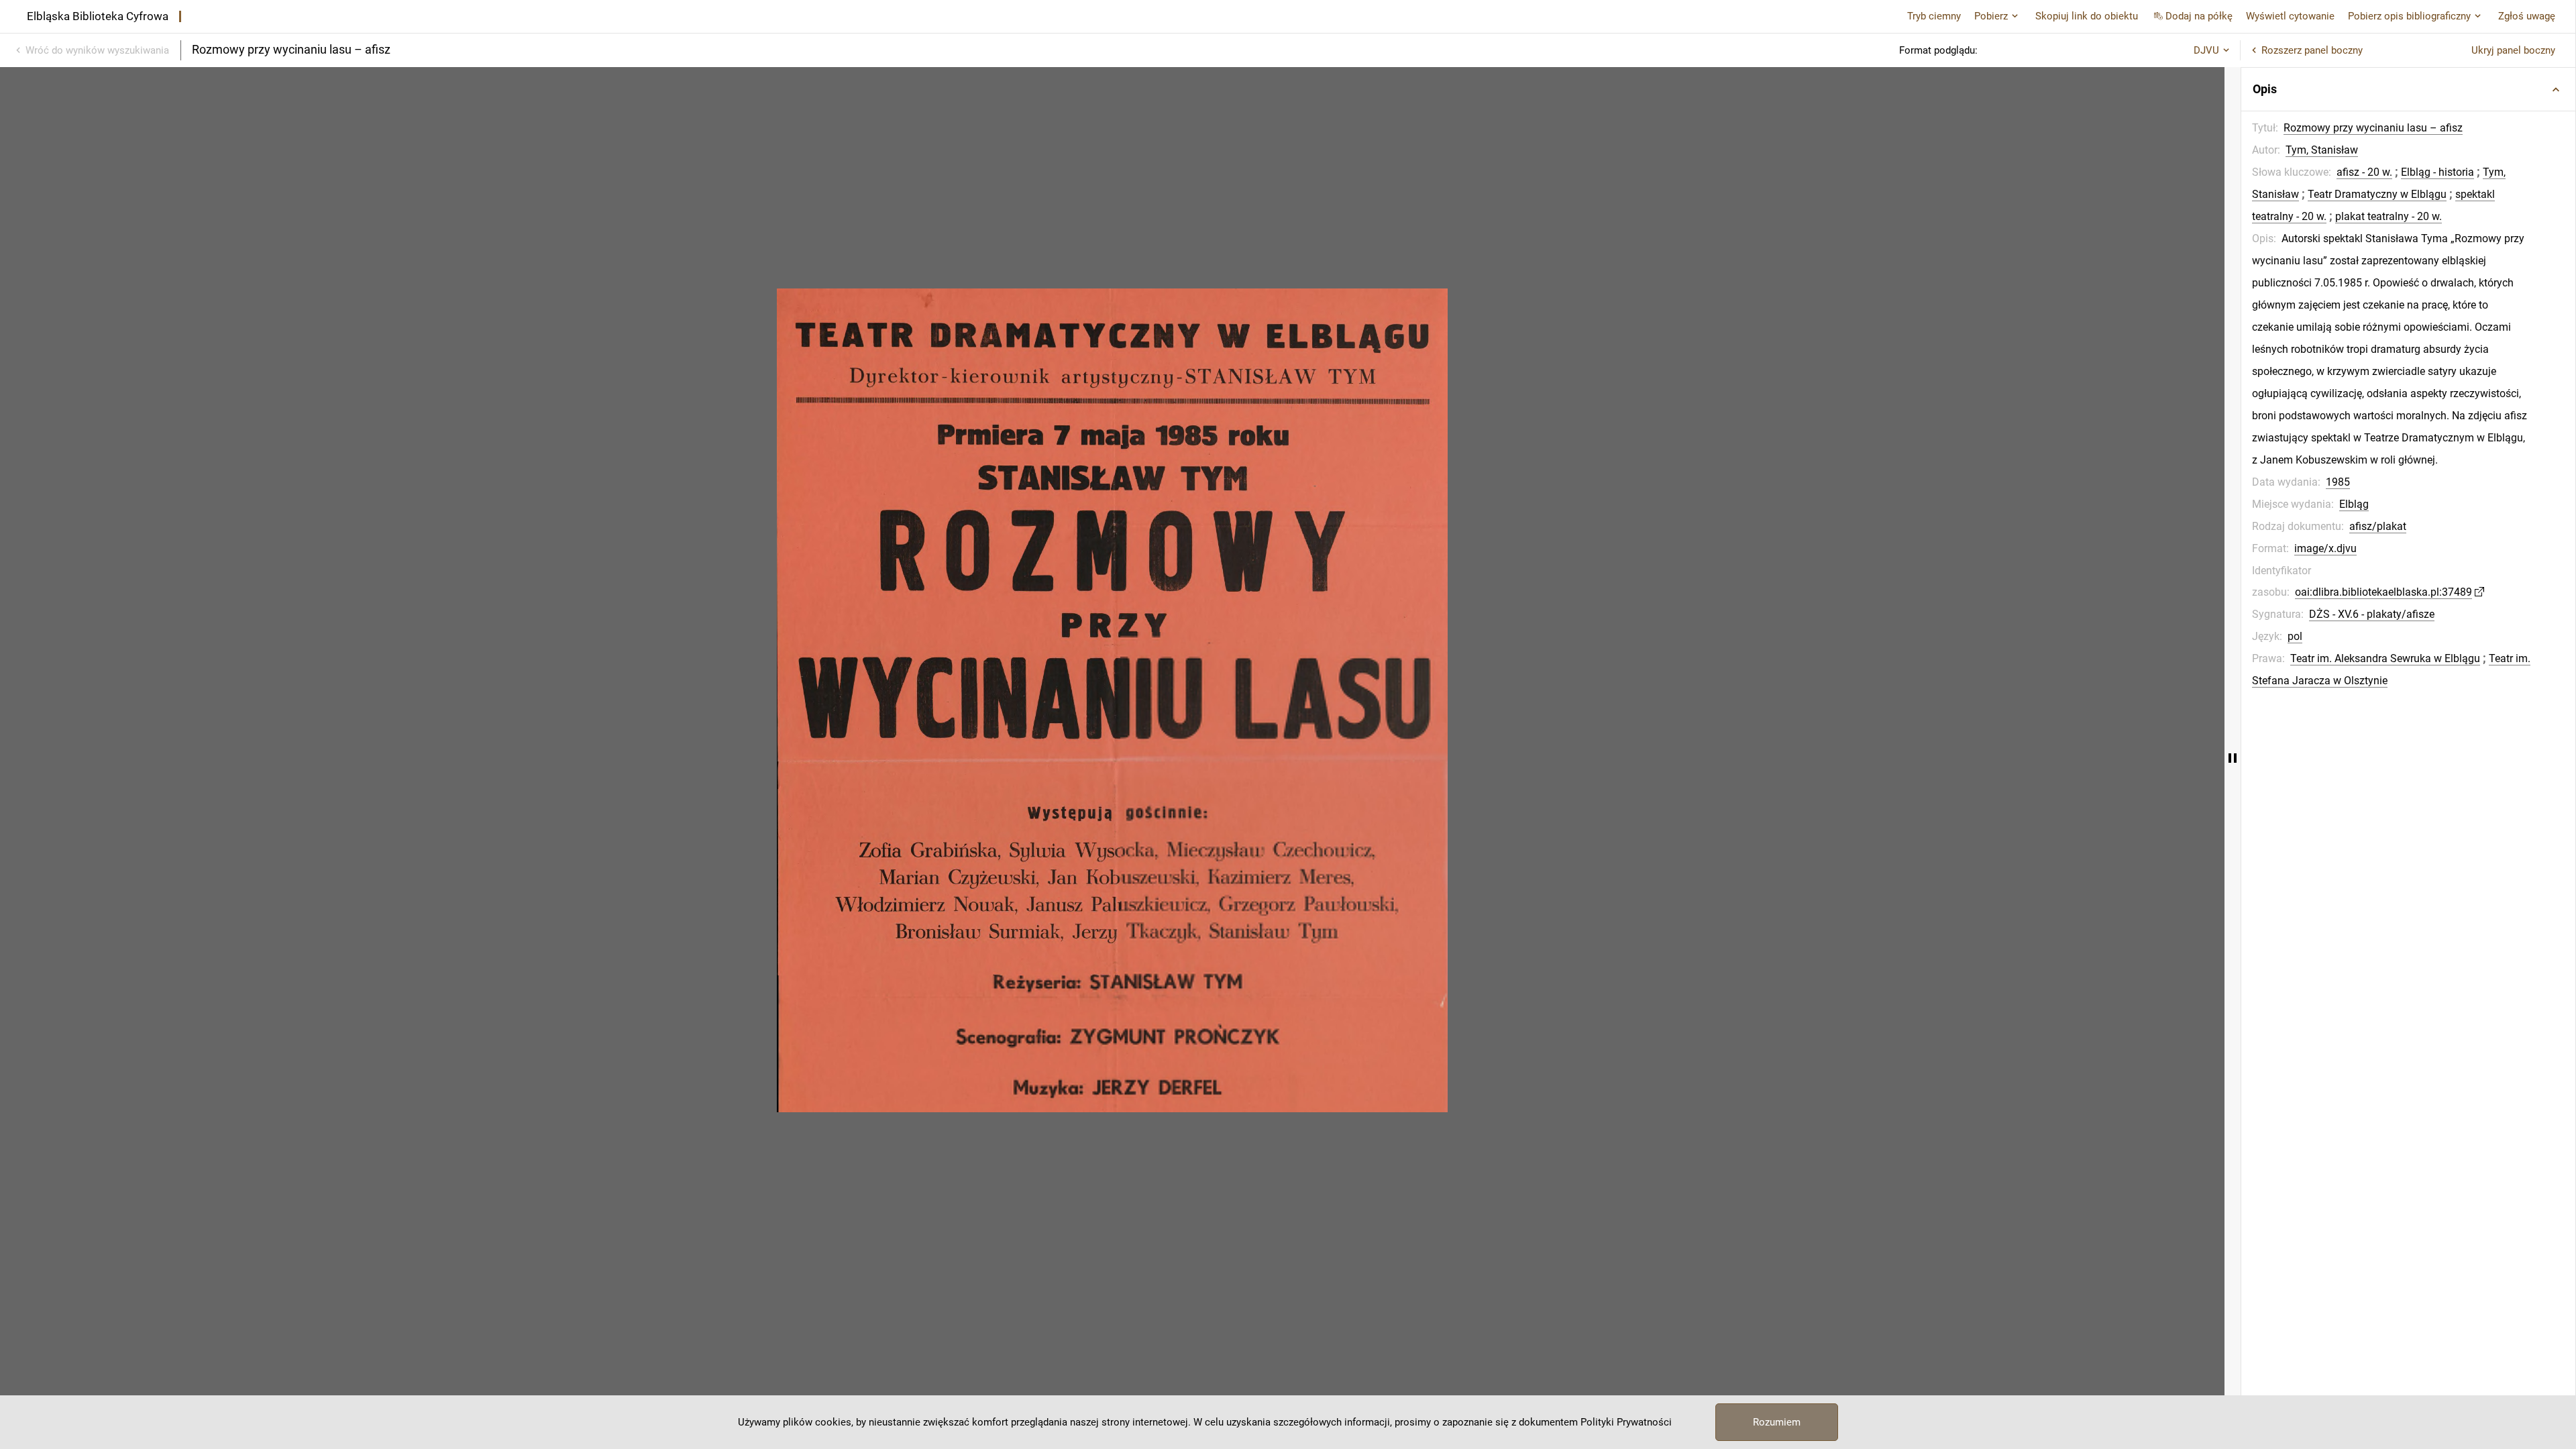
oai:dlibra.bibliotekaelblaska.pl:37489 (2383, 592)
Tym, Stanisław (2322, 150)
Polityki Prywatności (1626, 1422)
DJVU (2206, 50)
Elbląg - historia (2437, 172)
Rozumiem (1777, 1422)
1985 (2338, 482)
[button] (2408, 89)
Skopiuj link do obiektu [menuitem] (2087, 16)
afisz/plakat (2378, 526)
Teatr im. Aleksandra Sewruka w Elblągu (2385, 658)
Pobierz (1991, 16)
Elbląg (2354, 504)
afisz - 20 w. (2364, 172)
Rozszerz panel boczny (2312, 50)
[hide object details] (2233, 758)
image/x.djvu (2325, 548)
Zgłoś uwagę (2527, 16)
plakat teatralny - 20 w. (2389, 216)
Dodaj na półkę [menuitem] (2199, 16)
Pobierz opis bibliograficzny (2409, 16)
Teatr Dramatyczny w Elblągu (2377, 194)
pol (2295, 636)
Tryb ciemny (1934, 16)
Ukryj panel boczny (2513, 50)
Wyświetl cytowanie (2290, 16)
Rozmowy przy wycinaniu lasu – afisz (2373, 128)
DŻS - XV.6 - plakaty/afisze (2372, 614)
